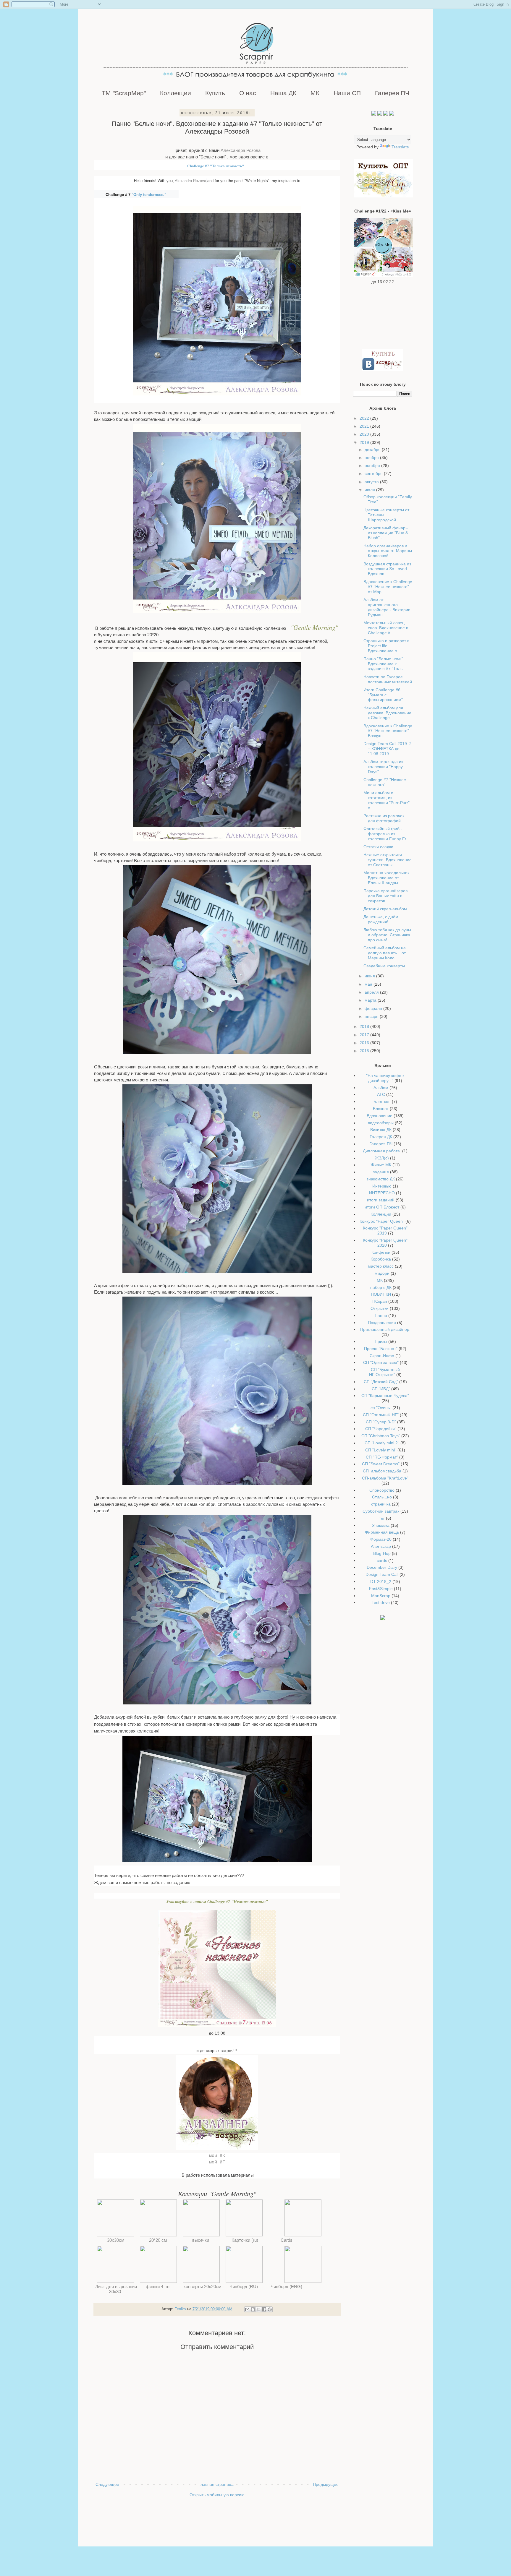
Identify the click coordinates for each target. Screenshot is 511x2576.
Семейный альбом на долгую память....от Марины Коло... (385, 953)
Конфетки (381, 1252)
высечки (201, 2240)
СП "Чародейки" (381, 1429)
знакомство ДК (381, 1179)
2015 (365, 1051)
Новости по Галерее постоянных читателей (388, 679)
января (372, 1016)
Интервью (382, 1186)
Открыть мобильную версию (217, 2495)
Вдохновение (380, 1116)
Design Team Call (382, 1574)
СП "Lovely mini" (381, 1450)
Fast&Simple (381, 1589)
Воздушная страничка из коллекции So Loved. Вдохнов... (387, 569)
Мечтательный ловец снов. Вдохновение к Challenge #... (386, 628)
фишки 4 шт (159, 2287)
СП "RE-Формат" (382, 1457)
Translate (400, 147)
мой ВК (217, 2156)
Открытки (380, 1308)
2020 (365, 434)
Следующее (107, 2484)
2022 (365, 418)
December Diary (382, 1567)
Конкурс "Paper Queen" (382, 1221)
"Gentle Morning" (314, 627)
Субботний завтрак (381, 1511)
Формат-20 (381, 1539)
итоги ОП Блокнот (382, 1207)
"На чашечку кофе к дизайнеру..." (385, 1078)
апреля (372, 992)
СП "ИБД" (381, 1389)
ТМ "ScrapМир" (124, 93)
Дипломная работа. (382, 1151)
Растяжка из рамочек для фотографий (384, 818)
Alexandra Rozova (190, 181)
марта (371, 1000)
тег (382, 1518)
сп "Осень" (381, 1408)
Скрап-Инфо (382, 1356)
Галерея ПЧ (392, 93)
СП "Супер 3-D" (381, 1422)
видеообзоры (381, 1123)
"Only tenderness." (149, 195)
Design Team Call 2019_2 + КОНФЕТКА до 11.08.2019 (388, 749)
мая (369, 984)
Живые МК (381, 1165)
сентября (374, 473)
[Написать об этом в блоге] (253, 2309)
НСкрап (380, 1301)
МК (315, 93)
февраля (374, 1008)
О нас (248, 93)
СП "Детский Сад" (381, 1382)
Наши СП (347, 93)
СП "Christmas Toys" (381, 1436)
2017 (365, 1035)
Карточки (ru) (244, 2240)
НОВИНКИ (381, 1294)
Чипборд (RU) (244, 2287)
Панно (381, 1315)
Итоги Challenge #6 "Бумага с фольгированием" (383, 695)
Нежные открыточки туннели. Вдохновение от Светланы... (388, 860)
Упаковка (381, 1525)
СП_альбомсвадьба (382, 1471)
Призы (381, 1341)
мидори (382, 1273)
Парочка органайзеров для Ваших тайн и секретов (385, 896)
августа (372, 482)
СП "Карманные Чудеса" (385, 1396)
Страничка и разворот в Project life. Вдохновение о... (386, 646)
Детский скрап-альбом (385, 909)
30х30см (116, 2240)
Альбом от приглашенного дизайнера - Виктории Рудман (387, 607)
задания (381, 1172)
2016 (365, 1043)
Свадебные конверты (384, 966)
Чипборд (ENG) (287, 2287)
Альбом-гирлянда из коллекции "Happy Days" (383, 767)
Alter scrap (381, 1546)
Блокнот (381, 1109)
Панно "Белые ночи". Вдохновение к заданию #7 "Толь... (385, 664)
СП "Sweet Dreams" (381, 1464)
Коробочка (381, 1259)
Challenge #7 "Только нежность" (216, 166)
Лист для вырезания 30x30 (115, 2289)
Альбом (381, 1088)
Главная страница (216, 2484)
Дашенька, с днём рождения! (381, 919)
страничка (381, 1504)
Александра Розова (241, 150)
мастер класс (381, 1266)
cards (382, 1560)
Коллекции (176, 93)
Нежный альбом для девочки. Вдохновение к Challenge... (387, 713)
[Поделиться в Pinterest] (270, 2309)
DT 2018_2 (381, 1581)
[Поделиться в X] (258, 2309)
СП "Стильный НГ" (381, 1415)
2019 (365, 442)
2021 (365, 426)
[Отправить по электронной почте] (247, 2309)
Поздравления (382, 1323)
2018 (365, 1026)
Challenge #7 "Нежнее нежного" (385, 782)
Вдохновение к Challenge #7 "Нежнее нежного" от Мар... (388, 587)
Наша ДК (283, 93)
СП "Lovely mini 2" (382, 1443)
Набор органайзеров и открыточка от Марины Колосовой (388, 551)
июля (370, 490)
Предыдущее (326, 2484)
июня (370, 976)
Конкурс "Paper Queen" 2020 (385, 1243)
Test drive (381, 1602)
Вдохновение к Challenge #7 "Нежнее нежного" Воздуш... (388, 731)
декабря (373, 450)
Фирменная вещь (382, 1532)
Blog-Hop (382, 1553)
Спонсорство (382, 1490)
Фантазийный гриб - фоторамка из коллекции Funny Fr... (387, 834)
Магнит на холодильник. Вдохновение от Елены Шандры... (387, 878)
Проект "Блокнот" (381, 1349)
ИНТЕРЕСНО (382, 1193)
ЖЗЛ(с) (382, 1158)
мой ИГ (217, 2162)
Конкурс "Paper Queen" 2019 (385, 1231)
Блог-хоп (382, 1102)
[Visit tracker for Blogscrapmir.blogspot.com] (383, 1618)
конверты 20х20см (201, 2287)
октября (373, 465)
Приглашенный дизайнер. (385, 1329)
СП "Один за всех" (381, 1362)
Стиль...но (382, 1497)
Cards (287, 2240)
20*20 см (159, 2240)
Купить (215, 93)
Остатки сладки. (379, 847)
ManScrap (381, 1596)
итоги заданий (381, 1200)
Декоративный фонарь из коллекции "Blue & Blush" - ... (386, 533)
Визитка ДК (381, 1130)
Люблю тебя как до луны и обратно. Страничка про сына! (387, 935)
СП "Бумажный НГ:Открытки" (384, 1372)
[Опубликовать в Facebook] (264, 2309)
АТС (381, 1094)
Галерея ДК (381, 1137)
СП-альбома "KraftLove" (385, 1478)
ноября (372, 458)
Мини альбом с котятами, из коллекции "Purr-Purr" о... (387, 800)
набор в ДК (381, 1287)
